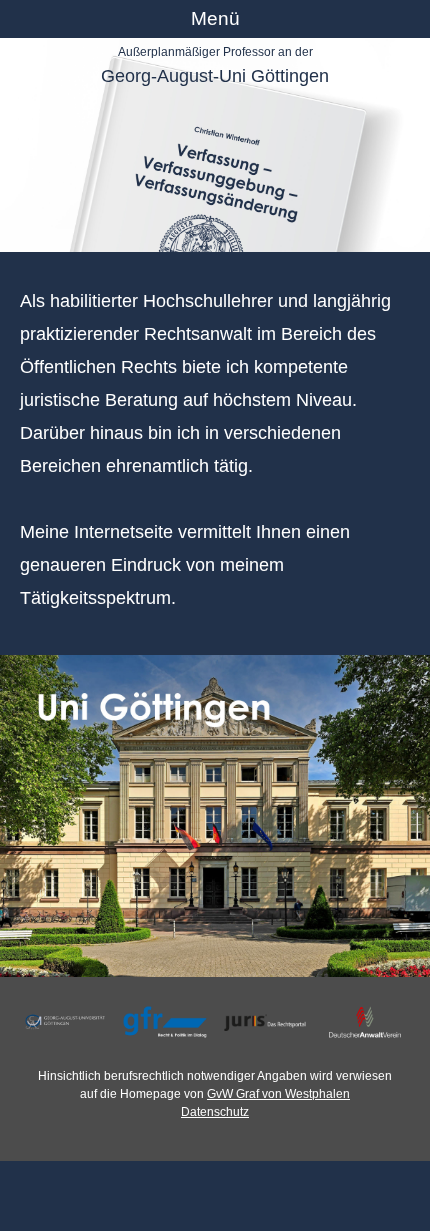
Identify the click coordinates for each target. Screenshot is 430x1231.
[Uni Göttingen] (215, 816)
